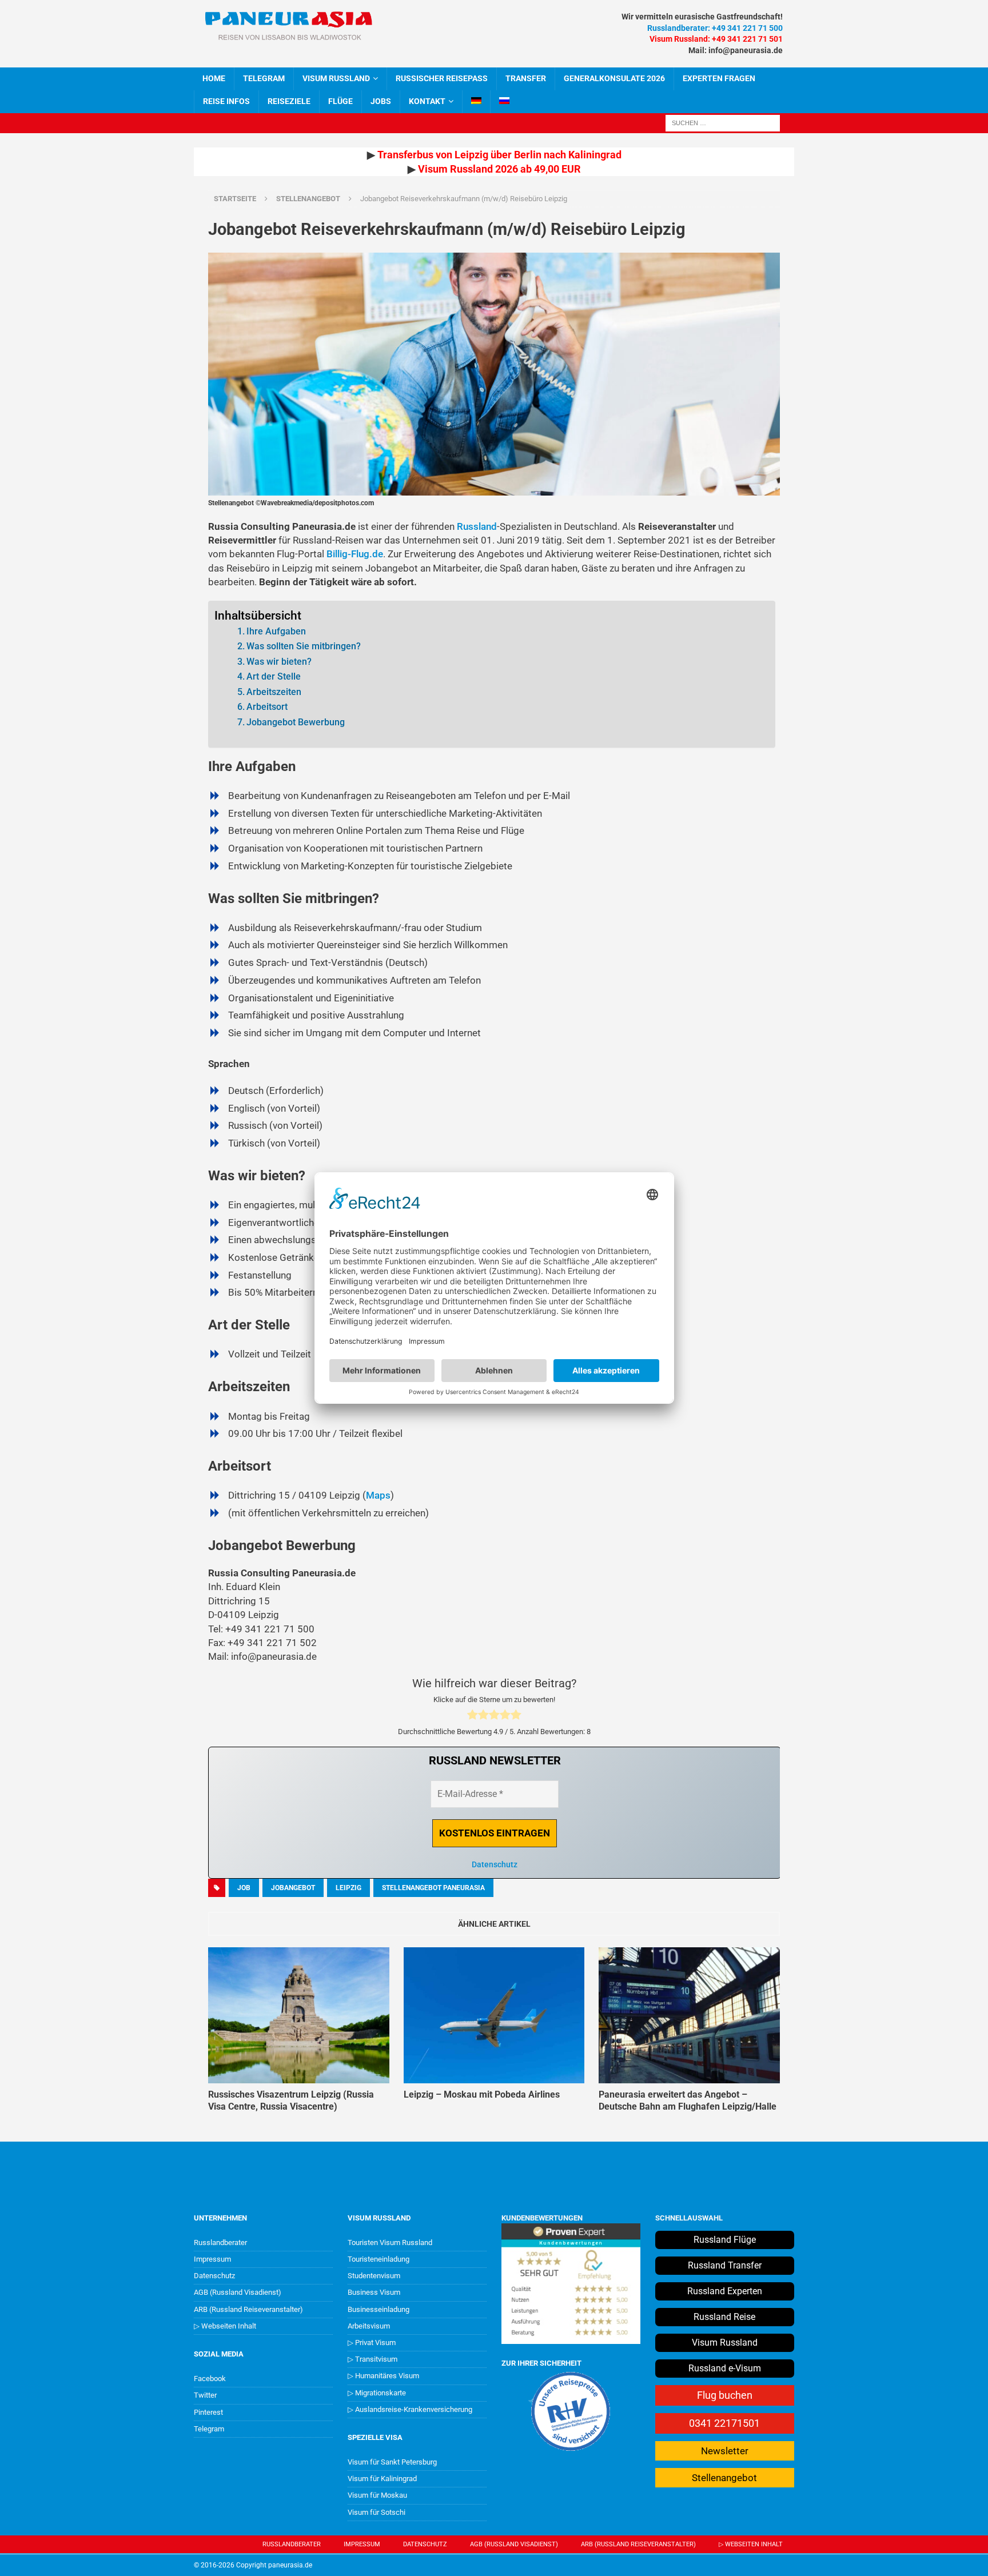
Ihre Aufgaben (276, 631)
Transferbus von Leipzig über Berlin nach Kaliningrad (499, 155)
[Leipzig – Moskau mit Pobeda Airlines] (494, 2015)
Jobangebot (293, 1888)
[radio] (473, 1716)
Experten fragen (719, 78)
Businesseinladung (379, 2309)
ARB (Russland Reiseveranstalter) (248, 2309)
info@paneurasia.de (746, 50)
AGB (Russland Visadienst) (238, 2292)
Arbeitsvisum (369, 2326)
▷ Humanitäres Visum (383, 2376)
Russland (477, 526)
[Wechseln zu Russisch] (504, 102)
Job (244, 1888)
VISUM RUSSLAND (336, 78)
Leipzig (348, 1888)
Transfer (526, 78)
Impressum (212, 2259)
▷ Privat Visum (372, 2343)
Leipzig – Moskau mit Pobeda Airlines (482, 2094)
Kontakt (427, 101)
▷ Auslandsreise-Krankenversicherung (410, 2409)
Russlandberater (220, 2242)
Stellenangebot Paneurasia (433, 1888)
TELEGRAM (264, 78)
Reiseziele (289, 101)
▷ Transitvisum (373, 2359)
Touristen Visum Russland (390, 2242)
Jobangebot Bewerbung (296, 722)
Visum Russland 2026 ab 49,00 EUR (499, 169)
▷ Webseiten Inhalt (225, 2326)
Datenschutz (495, 1864)
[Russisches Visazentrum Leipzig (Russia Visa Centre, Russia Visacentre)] (299, 2015)
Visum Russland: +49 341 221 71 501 (716, 39)
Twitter (205, 2395)
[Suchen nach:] (723, 122)
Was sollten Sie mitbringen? (304, 646)
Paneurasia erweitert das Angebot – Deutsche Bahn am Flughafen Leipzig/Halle (688, 2100)
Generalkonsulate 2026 (614, 78)
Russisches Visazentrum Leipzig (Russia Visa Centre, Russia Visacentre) (291, 2100)
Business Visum (374, 2292)
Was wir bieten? (279, 662)
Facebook (210, 2379)
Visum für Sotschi (377, 2512)
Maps (378, 1495)
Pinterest (208, 2412)
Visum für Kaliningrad (382, 2479)
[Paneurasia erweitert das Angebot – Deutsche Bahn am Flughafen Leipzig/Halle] (689, 2015)
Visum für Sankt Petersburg (392, 2462)
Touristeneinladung (379, 2259)
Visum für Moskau (377, 2495)
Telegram (209, 2429)
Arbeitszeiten (274, 692)
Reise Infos (226, 101)
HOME (214, 78)
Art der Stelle (274, 676)
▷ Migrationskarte (377, 2393)
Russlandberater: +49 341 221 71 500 (715, 28)
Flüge (340, 101)
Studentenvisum (374, 2276)
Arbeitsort (267, 707)
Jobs (381, 101)
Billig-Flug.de (355, 554)
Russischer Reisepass (442, 78)
